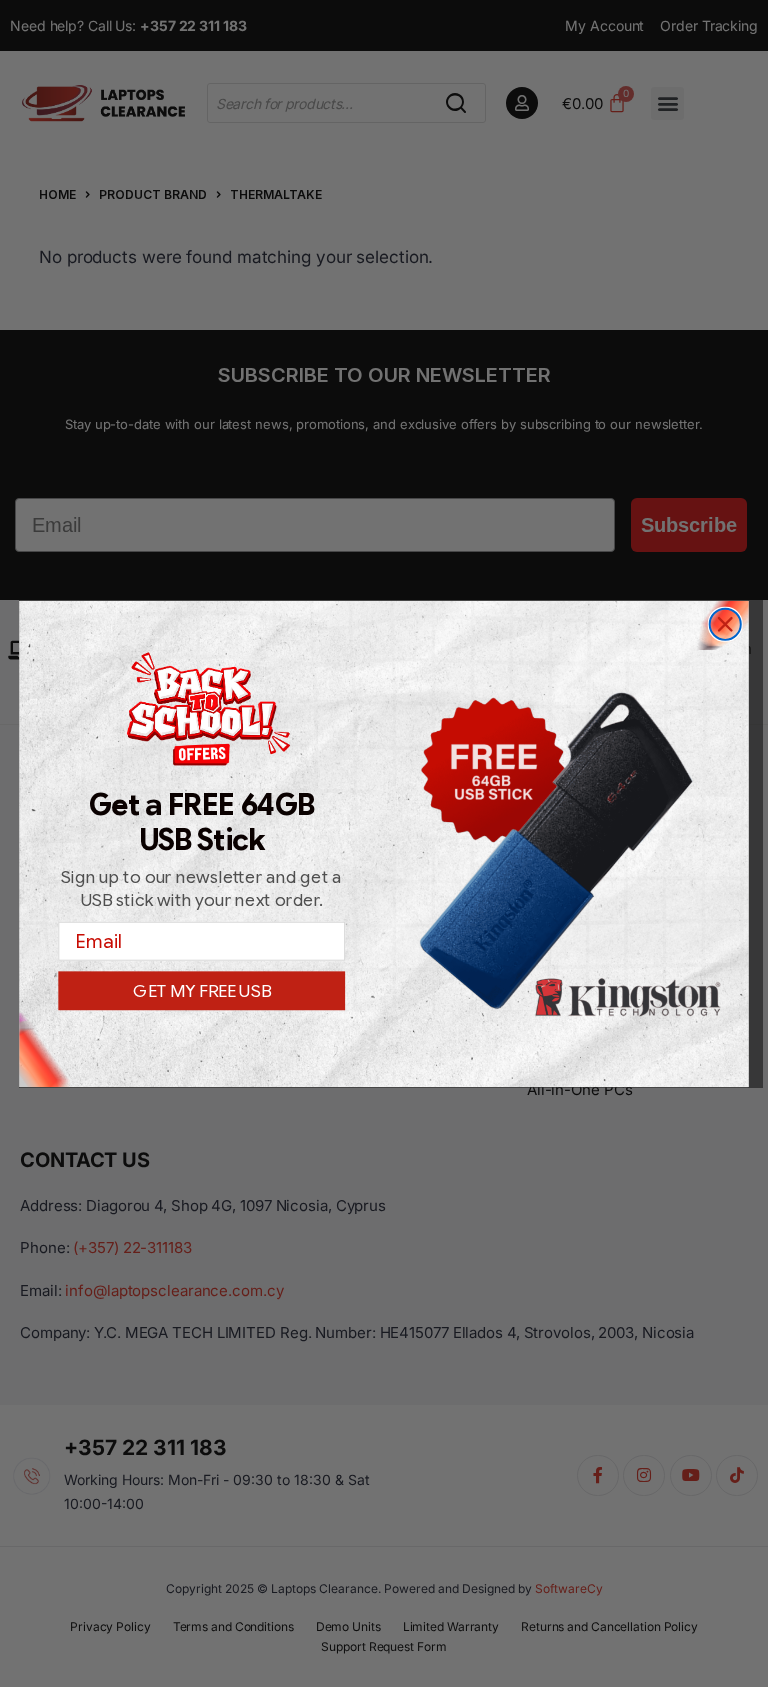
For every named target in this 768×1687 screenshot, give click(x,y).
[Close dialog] (725, 623)
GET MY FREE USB (201, 990)
